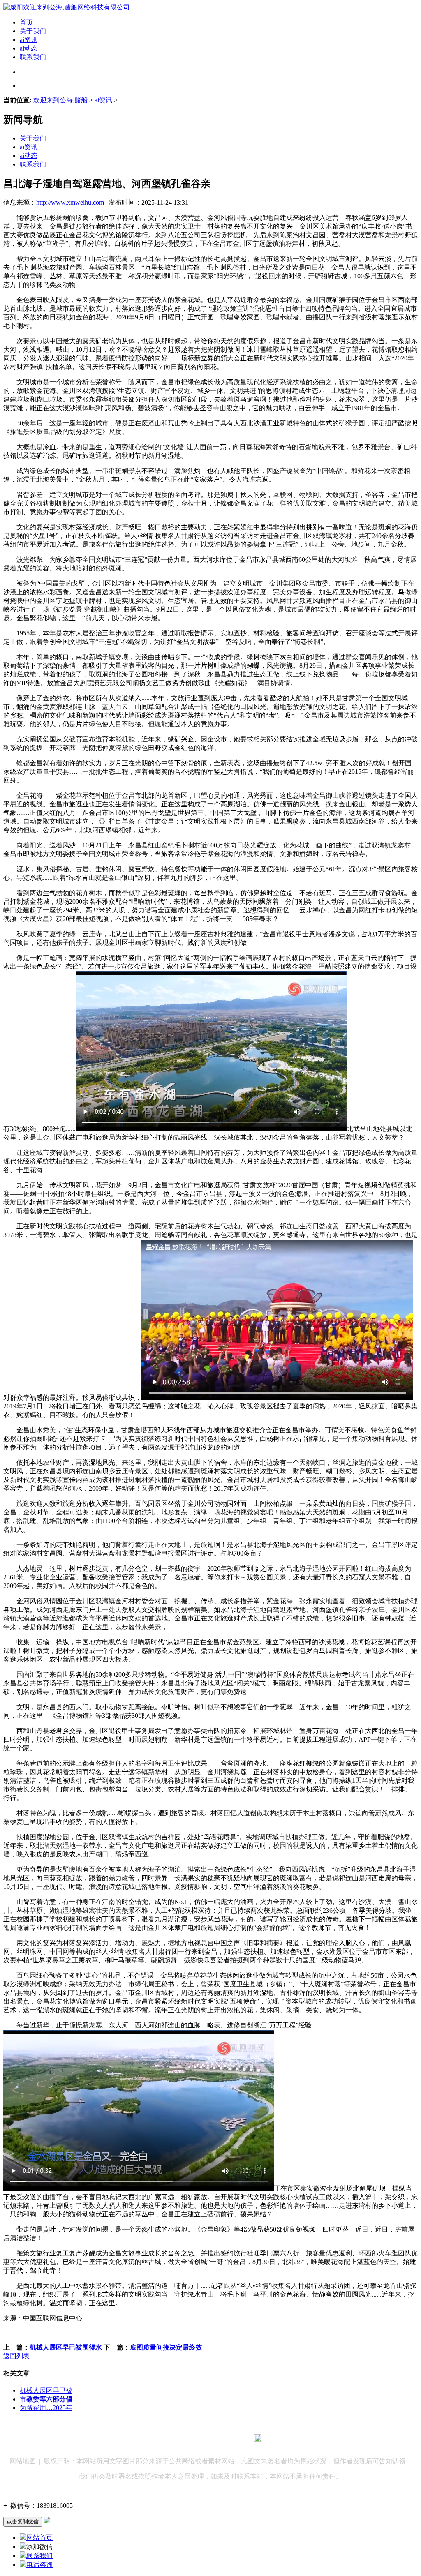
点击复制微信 (23, 2522)
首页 (26, 22)
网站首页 (39, 2538)
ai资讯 (29, 40)
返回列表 (16, 2356)
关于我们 (33, 31)
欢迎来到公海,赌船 (60, 100)
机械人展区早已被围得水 (66, 2347)
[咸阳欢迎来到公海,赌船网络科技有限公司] (67, 7)
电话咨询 (39, 2565)
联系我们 (33, 57)
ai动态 (29, 48)
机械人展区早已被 (46, 2390)
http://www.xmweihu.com (70, 202)
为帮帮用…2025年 (46, 2408)
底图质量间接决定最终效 (166, 2347)
